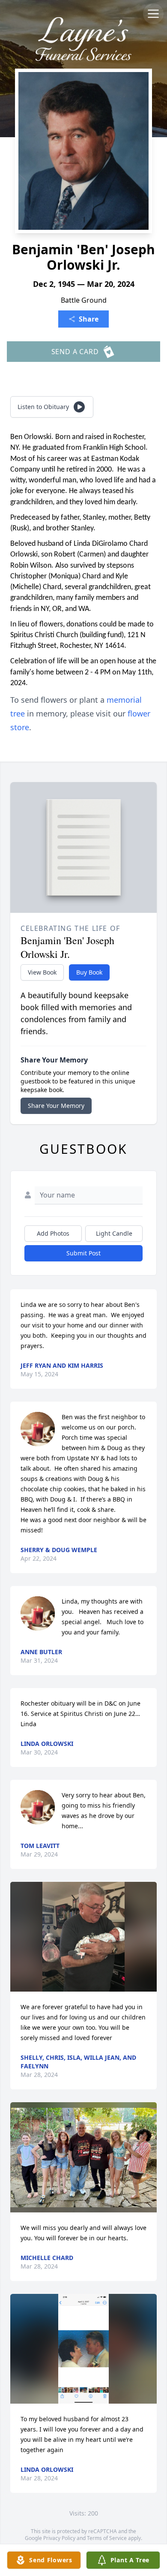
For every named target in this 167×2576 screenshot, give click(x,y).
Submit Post (83, 1253)
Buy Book (89, 972)
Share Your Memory (56, 1106)
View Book (42, 972)
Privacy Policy (59, 2538)
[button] (83, 1937)
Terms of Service (107, 2538)
